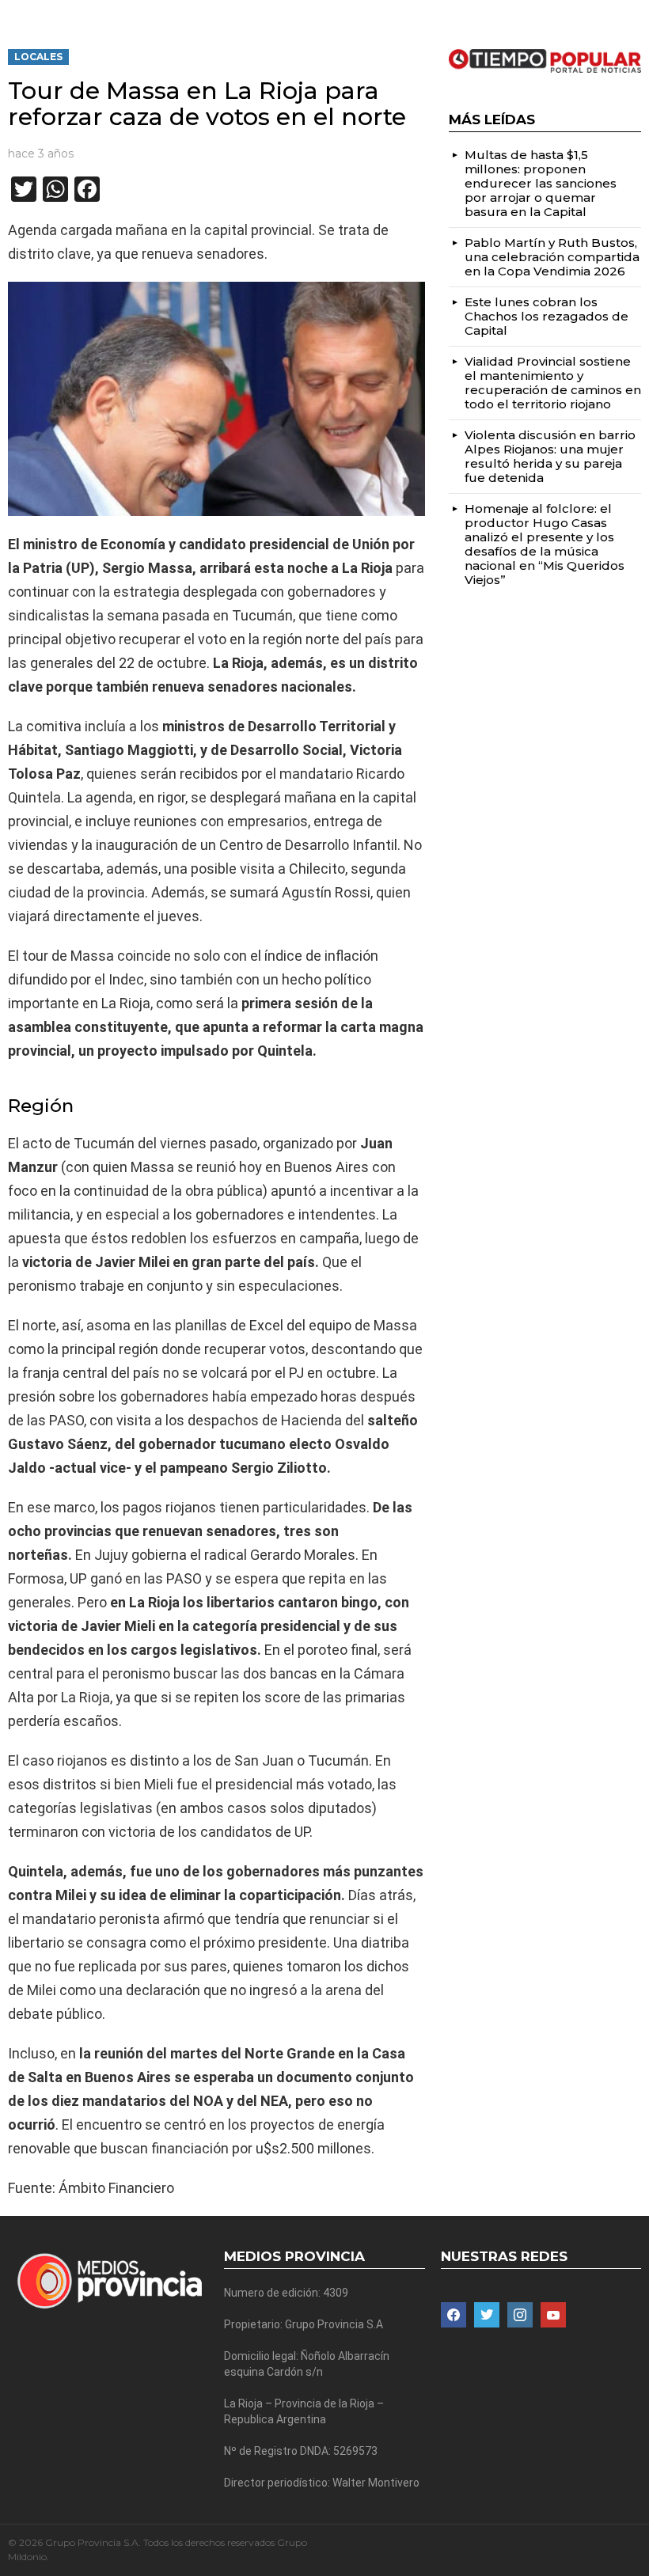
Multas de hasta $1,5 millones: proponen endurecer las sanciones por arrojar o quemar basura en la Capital (541, 183)
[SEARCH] (635, 13)
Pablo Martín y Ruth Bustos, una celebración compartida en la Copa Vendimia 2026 (552, 257)
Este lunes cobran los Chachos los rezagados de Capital (547, 316)
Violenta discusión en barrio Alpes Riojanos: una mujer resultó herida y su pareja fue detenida (550, 456)
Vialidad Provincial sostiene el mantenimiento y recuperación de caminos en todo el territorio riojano (553, 383)
